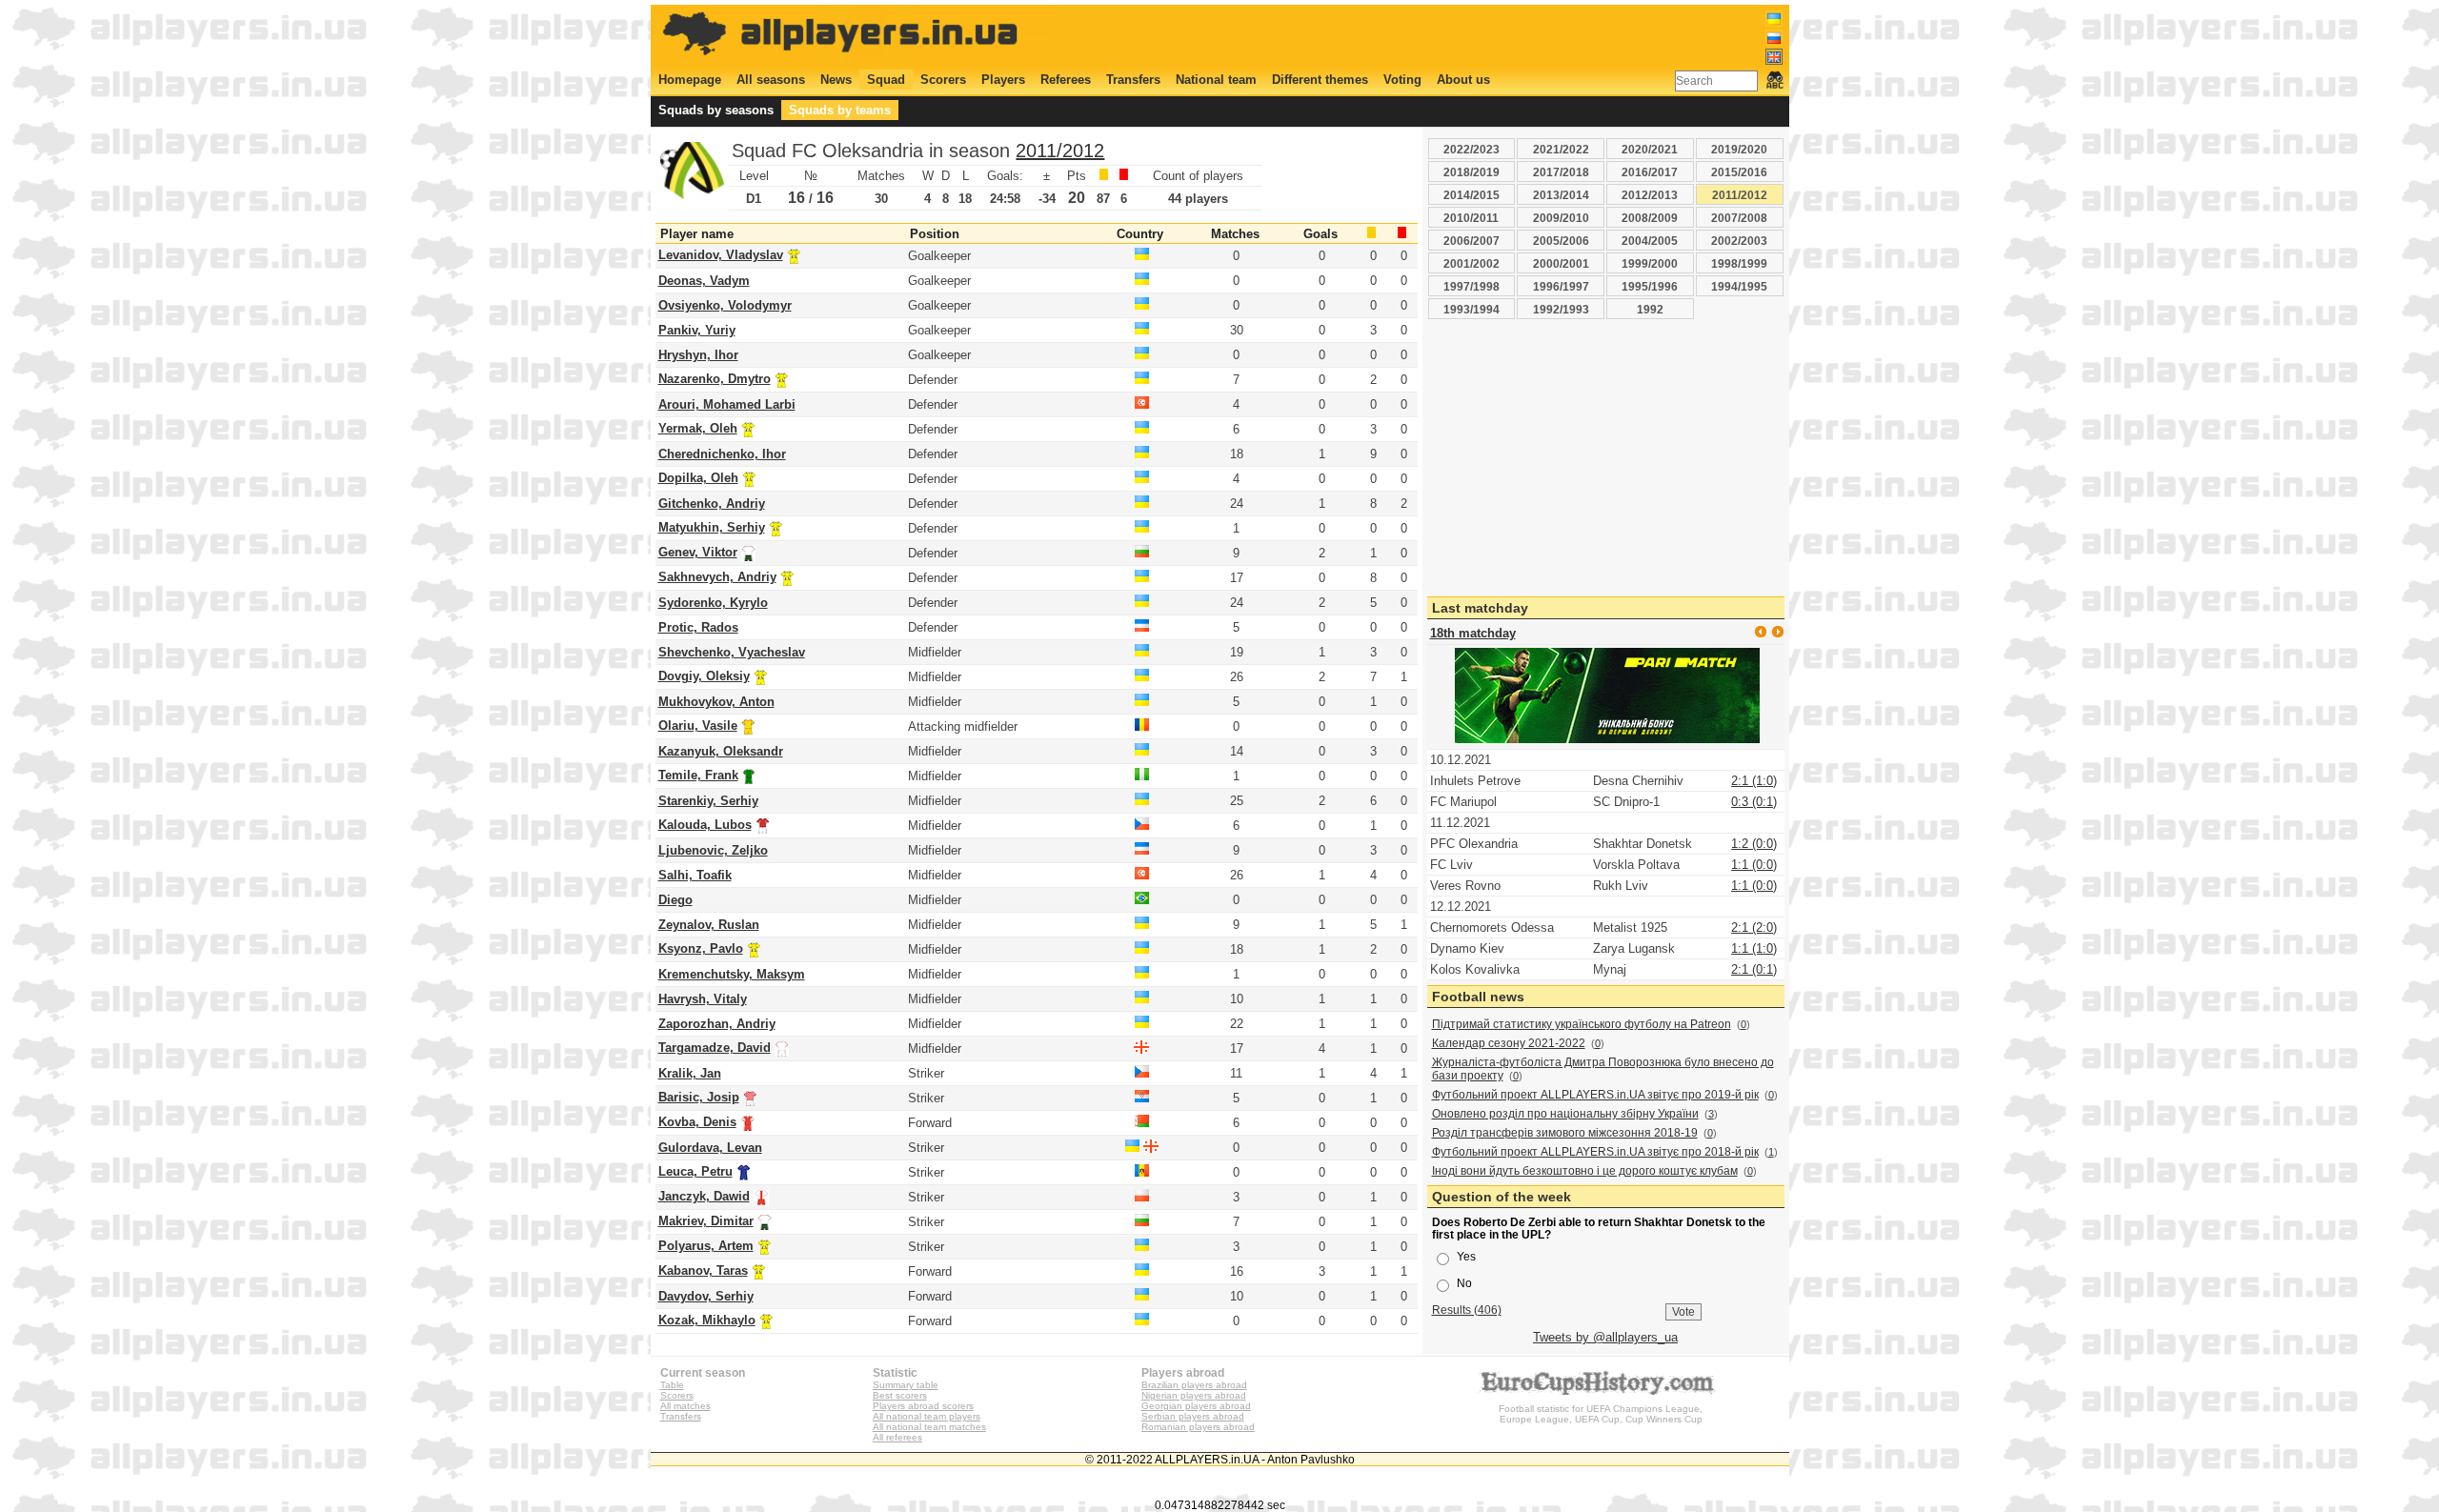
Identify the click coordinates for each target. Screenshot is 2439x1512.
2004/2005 (1650, 241)
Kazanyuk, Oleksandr (721, 751)
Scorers (943, 80)
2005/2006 (1561, 241)
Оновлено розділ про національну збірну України (1565, 1114)
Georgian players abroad (1196, 1406)
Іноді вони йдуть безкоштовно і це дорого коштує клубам (1585, 1171)
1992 (1650, 309)
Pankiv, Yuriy (697, 330)
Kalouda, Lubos (705, 825)
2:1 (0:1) (1754, 969)
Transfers (1133, 80)
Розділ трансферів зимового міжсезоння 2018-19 (1565, 1133)
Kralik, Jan (690, 1073)
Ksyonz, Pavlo (701, 948)
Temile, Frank (698, 775)
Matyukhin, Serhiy (712, 527)
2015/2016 (1739, 172)
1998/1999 (1739, 263)
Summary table (906, 1385)
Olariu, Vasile (698, 726)
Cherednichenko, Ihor (722, 454)
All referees (897, 1437)
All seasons (771, 80)
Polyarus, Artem (706, 1246)
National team (1216, 80)
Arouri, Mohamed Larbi (727, 404)
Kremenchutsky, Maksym (732, 974)
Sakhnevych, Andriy (717, 577)
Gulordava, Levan (710, 1148)
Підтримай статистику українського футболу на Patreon (1582, 1024)
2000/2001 (1561, 263)
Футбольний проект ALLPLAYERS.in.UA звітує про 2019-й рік (1595, 1095)
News (836, 80)
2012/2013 (1650, 195)
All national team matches (929, 1427)
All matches (685, 1406)
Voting (1402, 80)
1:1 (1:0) (1754, 948)
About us (1463, 80)
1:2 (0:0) (1754, 844)
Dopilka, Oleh (698, 478)
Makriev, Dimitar (706, 1221)
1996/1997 (1561, 286)
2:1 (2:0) (1754, 927)
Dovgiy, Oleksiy (704, 676)
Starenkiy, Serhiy (708, 801)
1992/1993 (1561, 309)
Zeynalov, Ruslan (709, 925)
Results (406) (1467, 1310)
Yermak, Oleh (698, 428)
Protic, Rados (698, 627)
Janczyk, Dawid (704, 1196)
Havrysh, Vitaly (703, 999)
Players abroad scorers (923, 1406)
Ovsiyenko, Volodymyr (725, 305)
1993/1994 (1471, 309)
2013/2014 (1561, 195)
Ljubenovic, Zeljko (713, 850)
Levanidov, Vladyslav (721, 255)
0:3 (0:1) (1754, 802)
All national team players (927, 1416)
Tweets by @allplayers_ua (1605, 1337)
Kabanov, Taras (703, 1270)
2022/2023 (1471, 149)
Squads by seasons (716, 110)
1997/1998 (1471, 286)
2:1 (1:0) (1754, 781)
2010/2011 (1471, 218)
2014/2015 (1471, 195)
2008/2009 (1650, 218)
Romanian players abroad (1198, 1427)
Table (672, 1385)
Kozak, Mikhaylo (707, 1320)
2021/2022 (1561, 149)
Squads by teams (840, 110)
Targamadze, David (715, 1048)
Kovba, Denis (697, 1122)
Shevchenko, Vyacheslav (732, 652)
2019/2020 (1739, 149)
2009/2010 (1561, 218)
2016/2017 (1650, 172)
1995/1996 (1650, 286)
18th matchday (1473, 633)
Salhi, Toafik (695, 875)
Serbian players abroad (1193, 1416)
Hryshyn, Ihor (698, 355)
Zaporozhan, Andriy (717, 1024)
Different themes (1320, 80)
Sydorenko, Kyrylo (713, 603)
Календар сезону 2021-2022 (1509, 1043)
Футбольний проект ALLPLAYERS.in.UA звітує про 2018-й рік (1595, 1152)
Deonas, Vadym (704, 281)
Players (1003, 80)
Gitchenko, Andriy (712, 504)
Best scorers (900, 1395)
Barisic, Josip (699, 1097)
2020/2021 (1650, 149)
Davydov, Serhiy (706, 1296)
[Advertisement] (1436, 35)
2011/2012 (1060, 151)
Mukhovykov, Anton (716, 702)
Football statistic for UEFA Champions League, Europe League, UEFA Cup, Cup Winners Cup (1601, 1414)
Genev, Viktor (698, 552)
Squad (886, 80)
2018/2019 (1471, 172)
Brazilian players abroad (1194, 1385)
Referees (1066, 80)
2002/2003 (1739, 241)
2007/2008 (1739, 218)
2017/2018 (1561, 172)
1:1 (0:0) (1754, 865)
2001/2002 (1471, 263)
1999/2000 (1650, 263)
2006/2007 (1471, 241)
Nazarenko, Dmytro (715, 379)
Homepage (690, 80)
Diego (675, 900)
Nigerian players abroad (1194, 1395)
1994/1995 (1739, 286)
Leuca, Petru (695, 1171)
